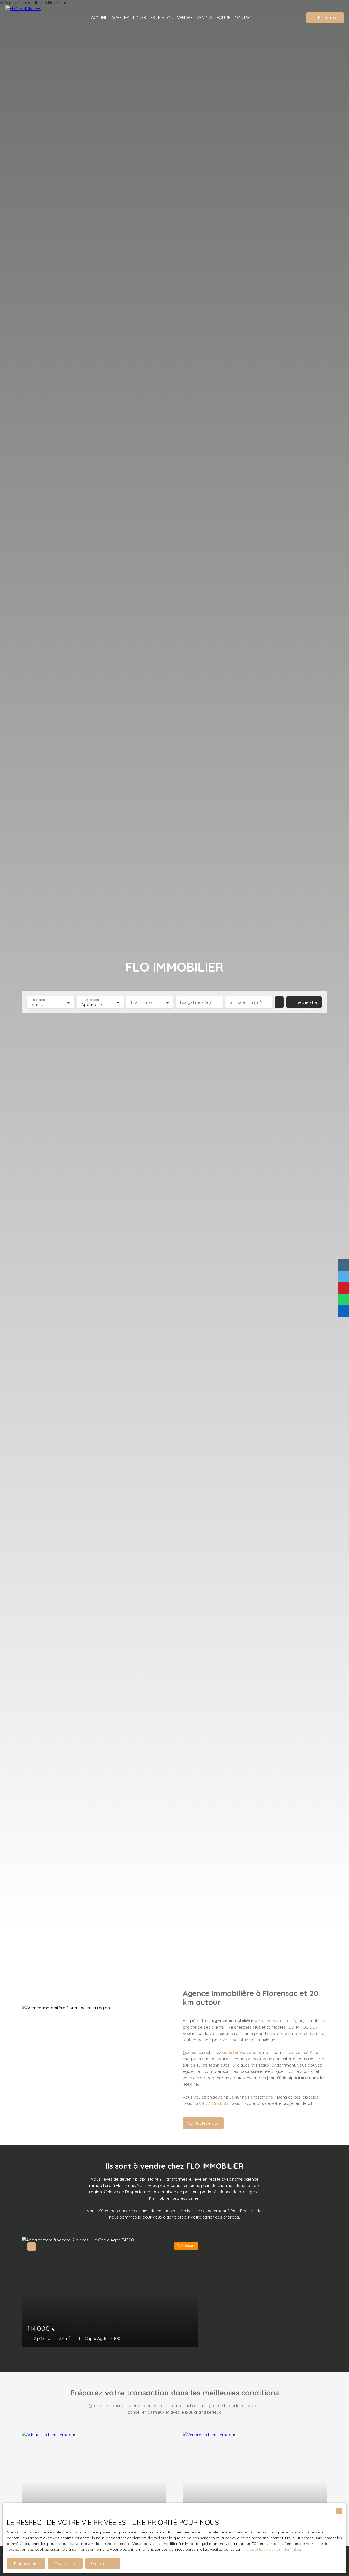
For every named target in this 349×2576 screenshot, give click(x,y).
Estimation (162, 17)
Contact (244, 17)
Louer (140, 17)
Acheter (120, 17)
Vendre (185, 17)
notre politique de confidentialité (271, 2549)
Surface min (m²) (246, 1002)
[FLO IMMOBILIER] (30, 18)
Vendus (205, 17)
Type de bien (90, 1000)
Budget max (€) (196, 1002)
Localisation (143, 1002)
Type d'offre (40, 1000)
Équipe (224, 17)
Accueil (99, 17)
